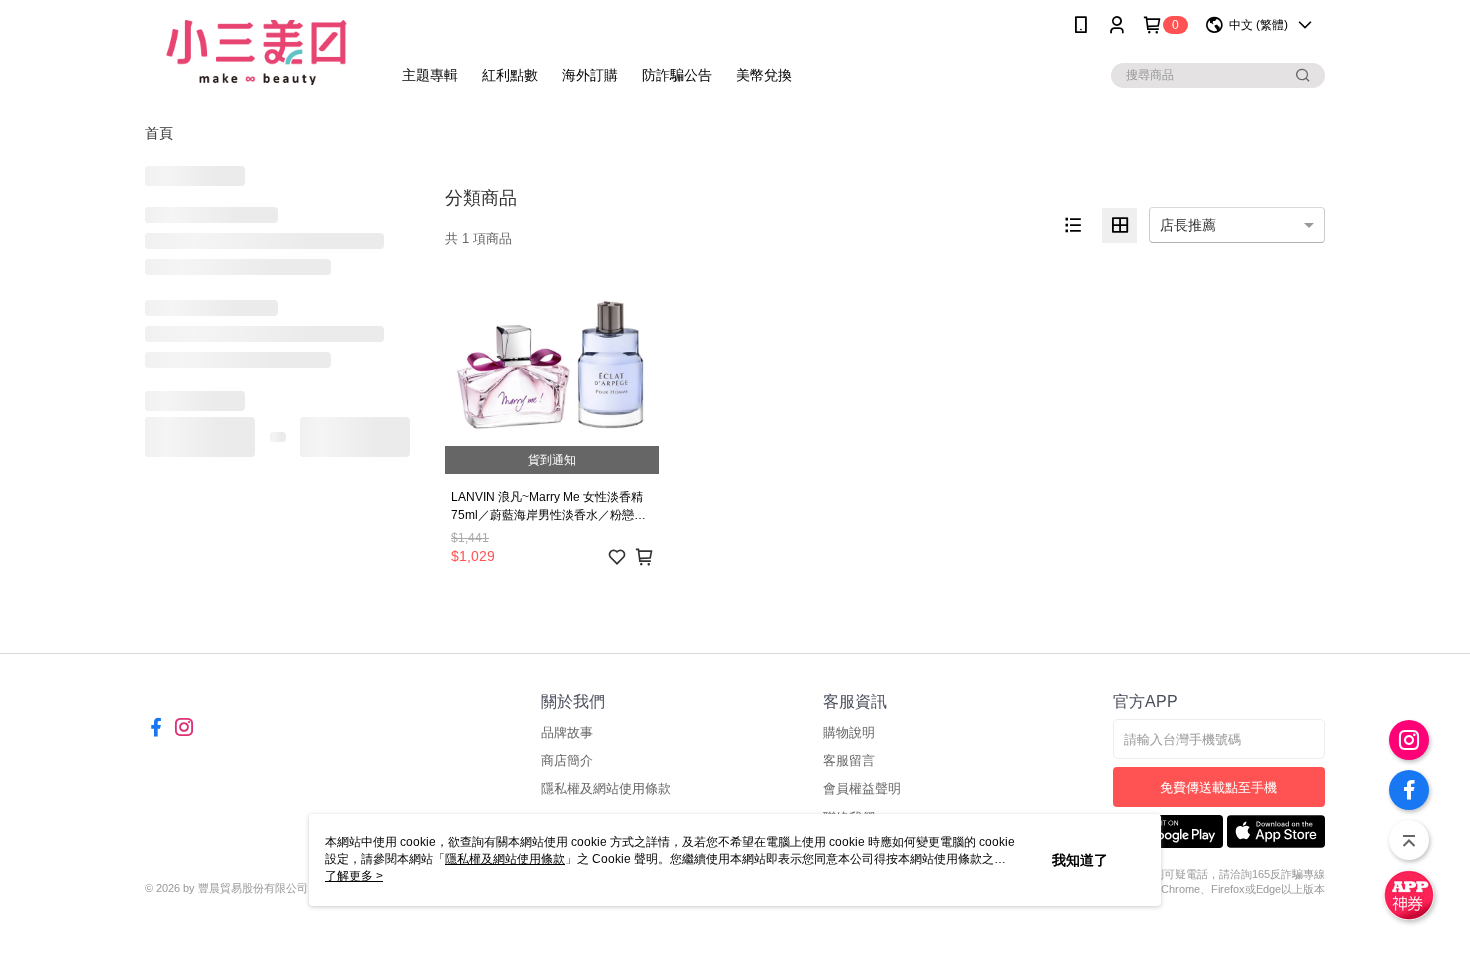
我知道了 (1080, 860)
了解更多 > (354, 876)
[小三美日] (256, 52)
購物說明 (849, 732)
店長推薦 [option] (1188, 225)
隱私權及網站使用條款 (606, 788)
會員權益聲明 (862, 788)
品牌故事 (567, 732)
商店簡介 (567, 760)
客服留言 (849, 760)
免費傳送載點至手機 (1218, 787)
